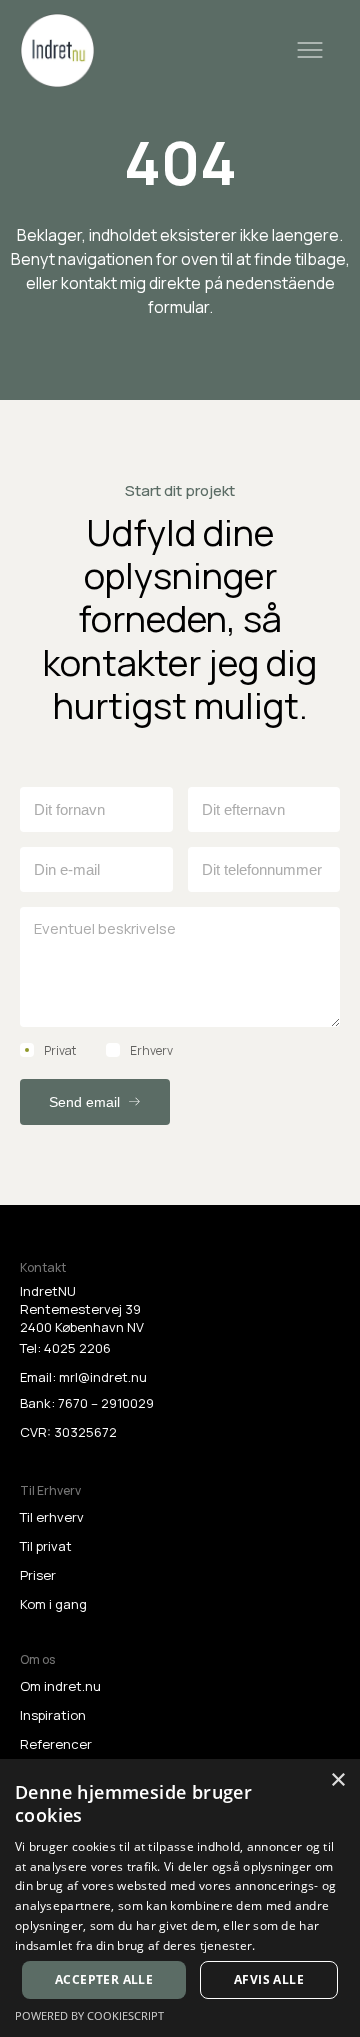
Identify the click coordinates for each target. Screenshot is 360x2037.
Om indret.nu (60, 1686)
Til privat (46, 1546)
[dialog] (180, 1898)
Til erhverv (52, 1517)
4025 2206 (77, 1348)
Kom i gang (53, 1604)
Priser (38, 1575)
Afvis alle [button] (269, 1979)
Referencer (56, 1744)
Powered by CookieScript (89, 2015)
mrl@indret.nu (103, 1377)
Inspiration (53, 1715)
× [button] (337, 1780)
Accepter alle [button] (104, 1979)
